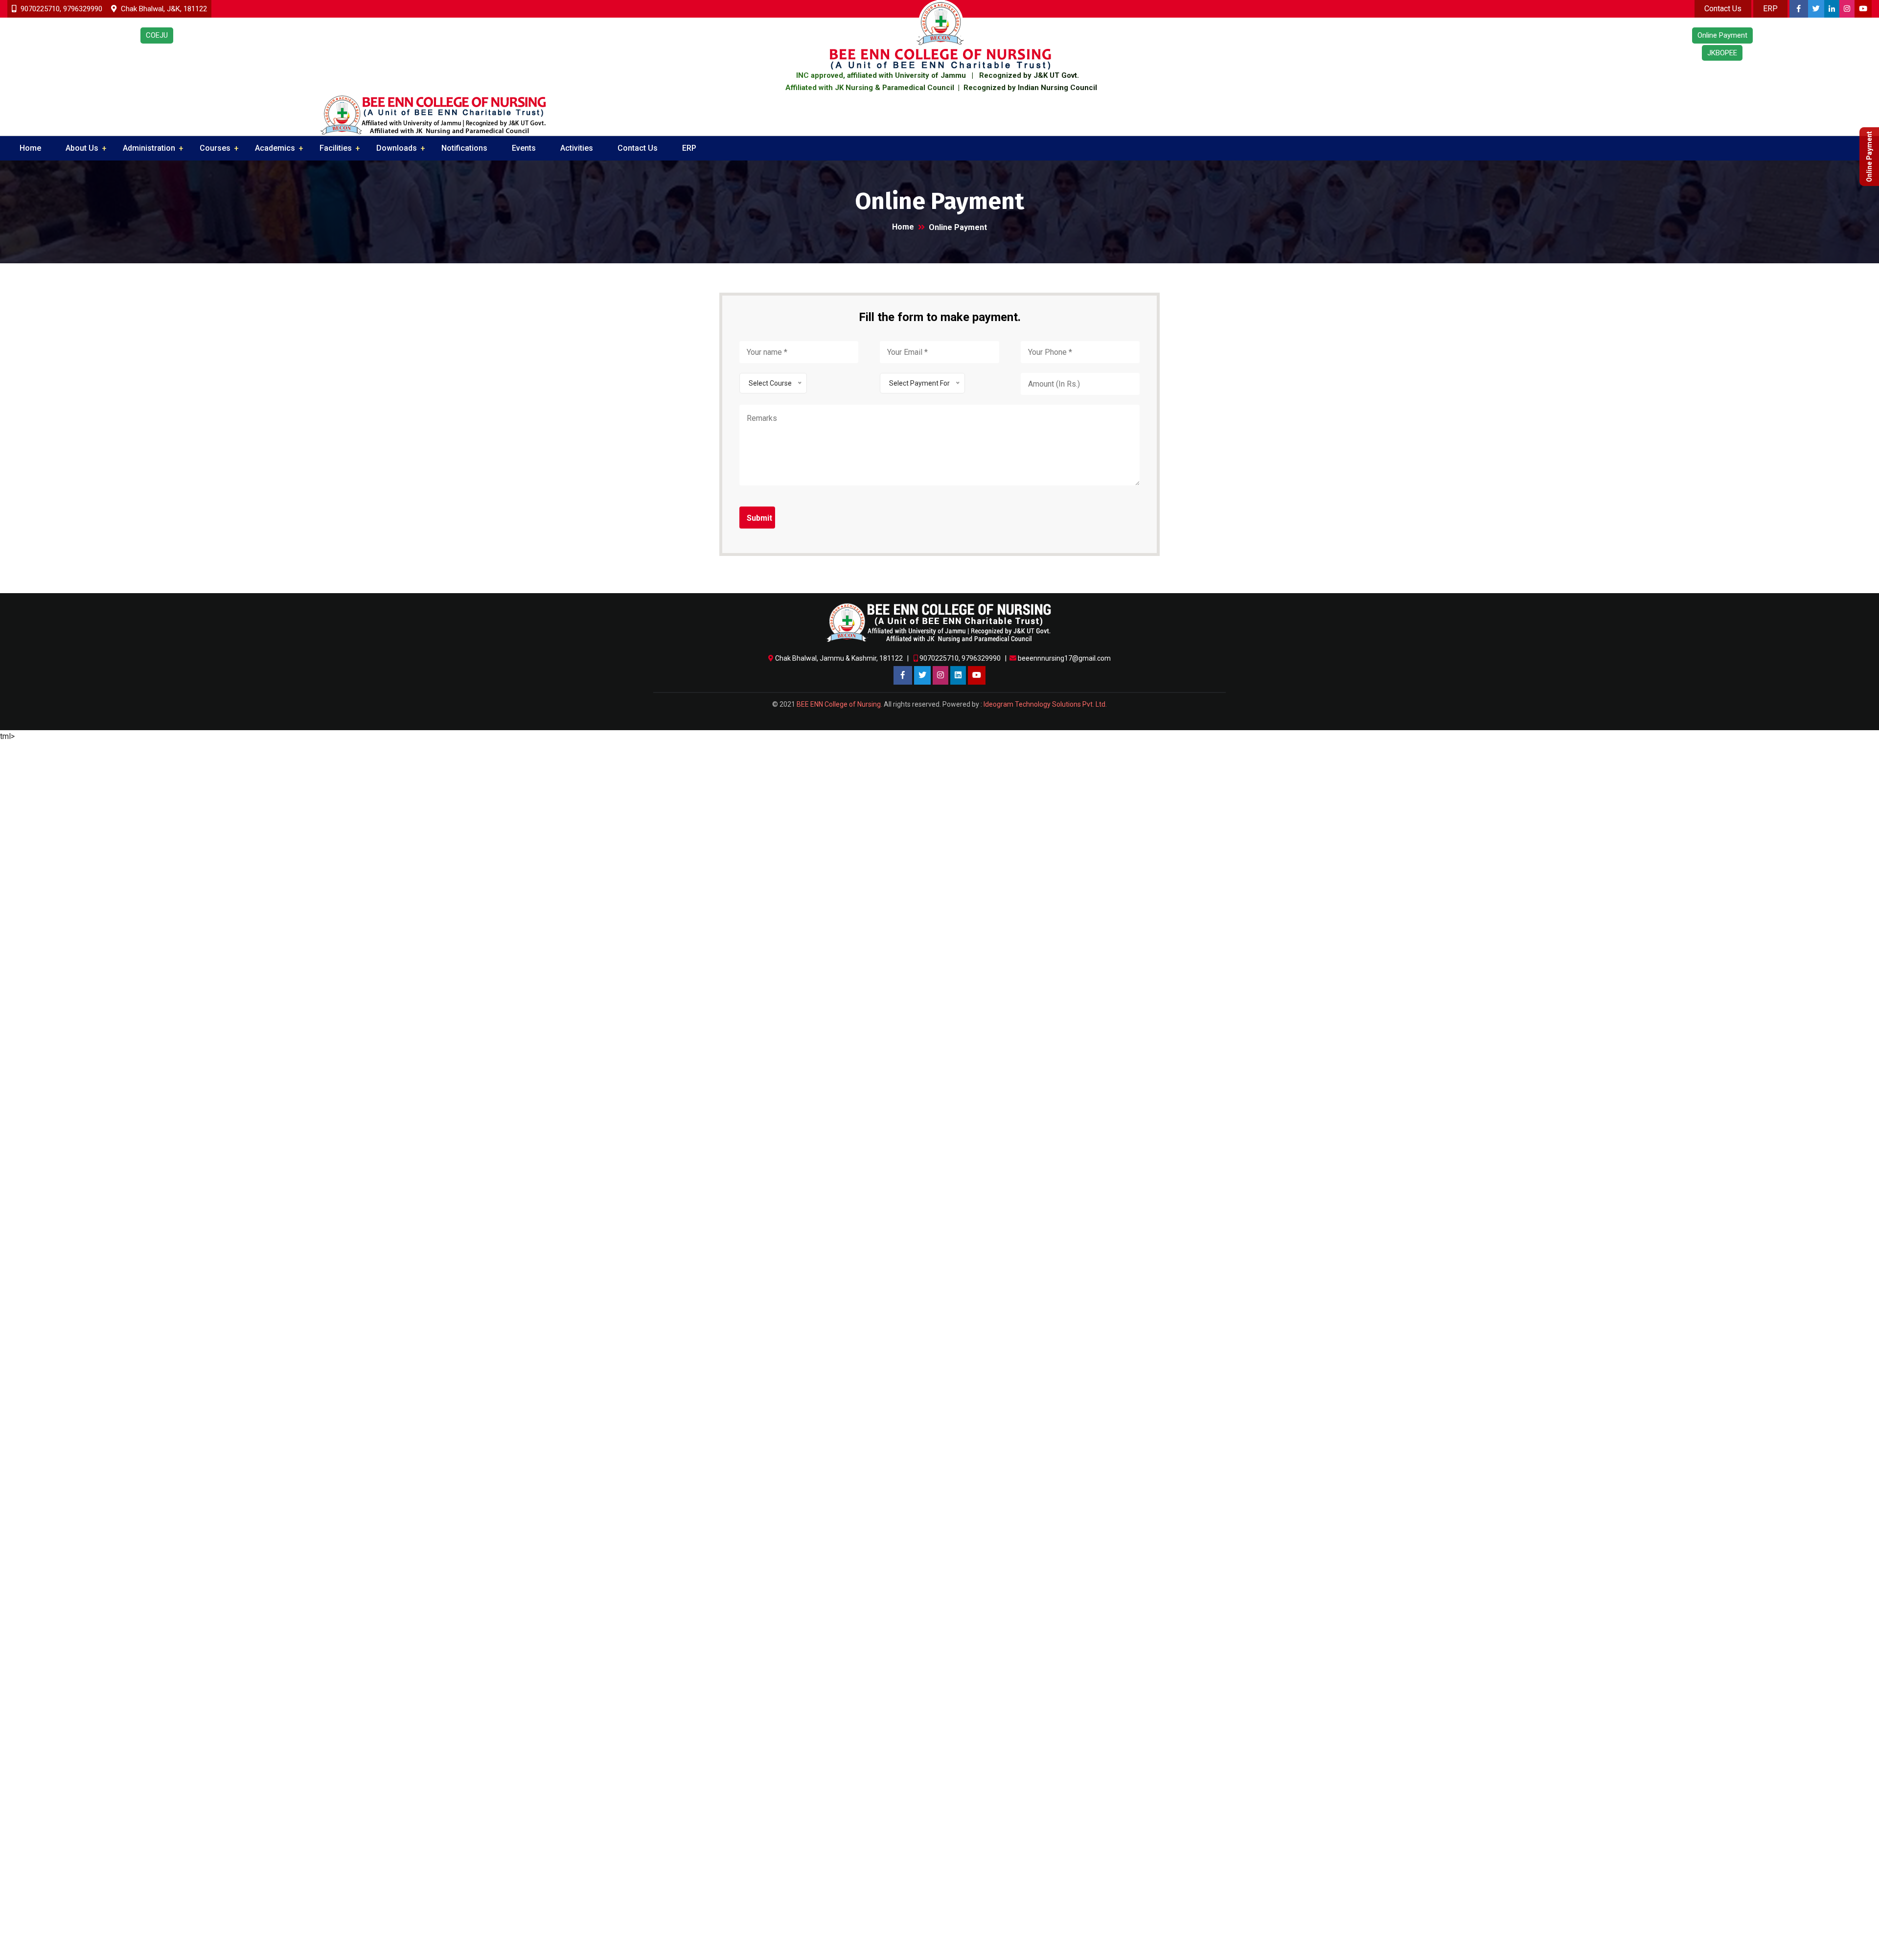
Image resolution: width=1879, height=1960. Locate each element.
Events (524, 148)
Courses (215, 148)
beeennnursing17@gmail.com (1064, 658)
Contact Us (638, 148)
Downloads (397, 148)
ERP (689, 148)
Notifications (464, 148)
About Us (82, 148)
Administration (149, 148)
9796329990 (83, 9)
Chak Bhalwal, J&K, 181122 (163, 9)
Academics (275, 148)
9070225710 (40, 9)
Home (30, 148)
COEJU (157, 35)
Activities (577, 148)
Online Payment (1869, 157)
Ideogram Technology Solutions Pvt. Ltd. (1045, 704)
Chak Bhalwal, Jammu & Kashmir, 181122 (840, 658)
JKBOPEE (1722, 53)
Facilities (336, 148)
